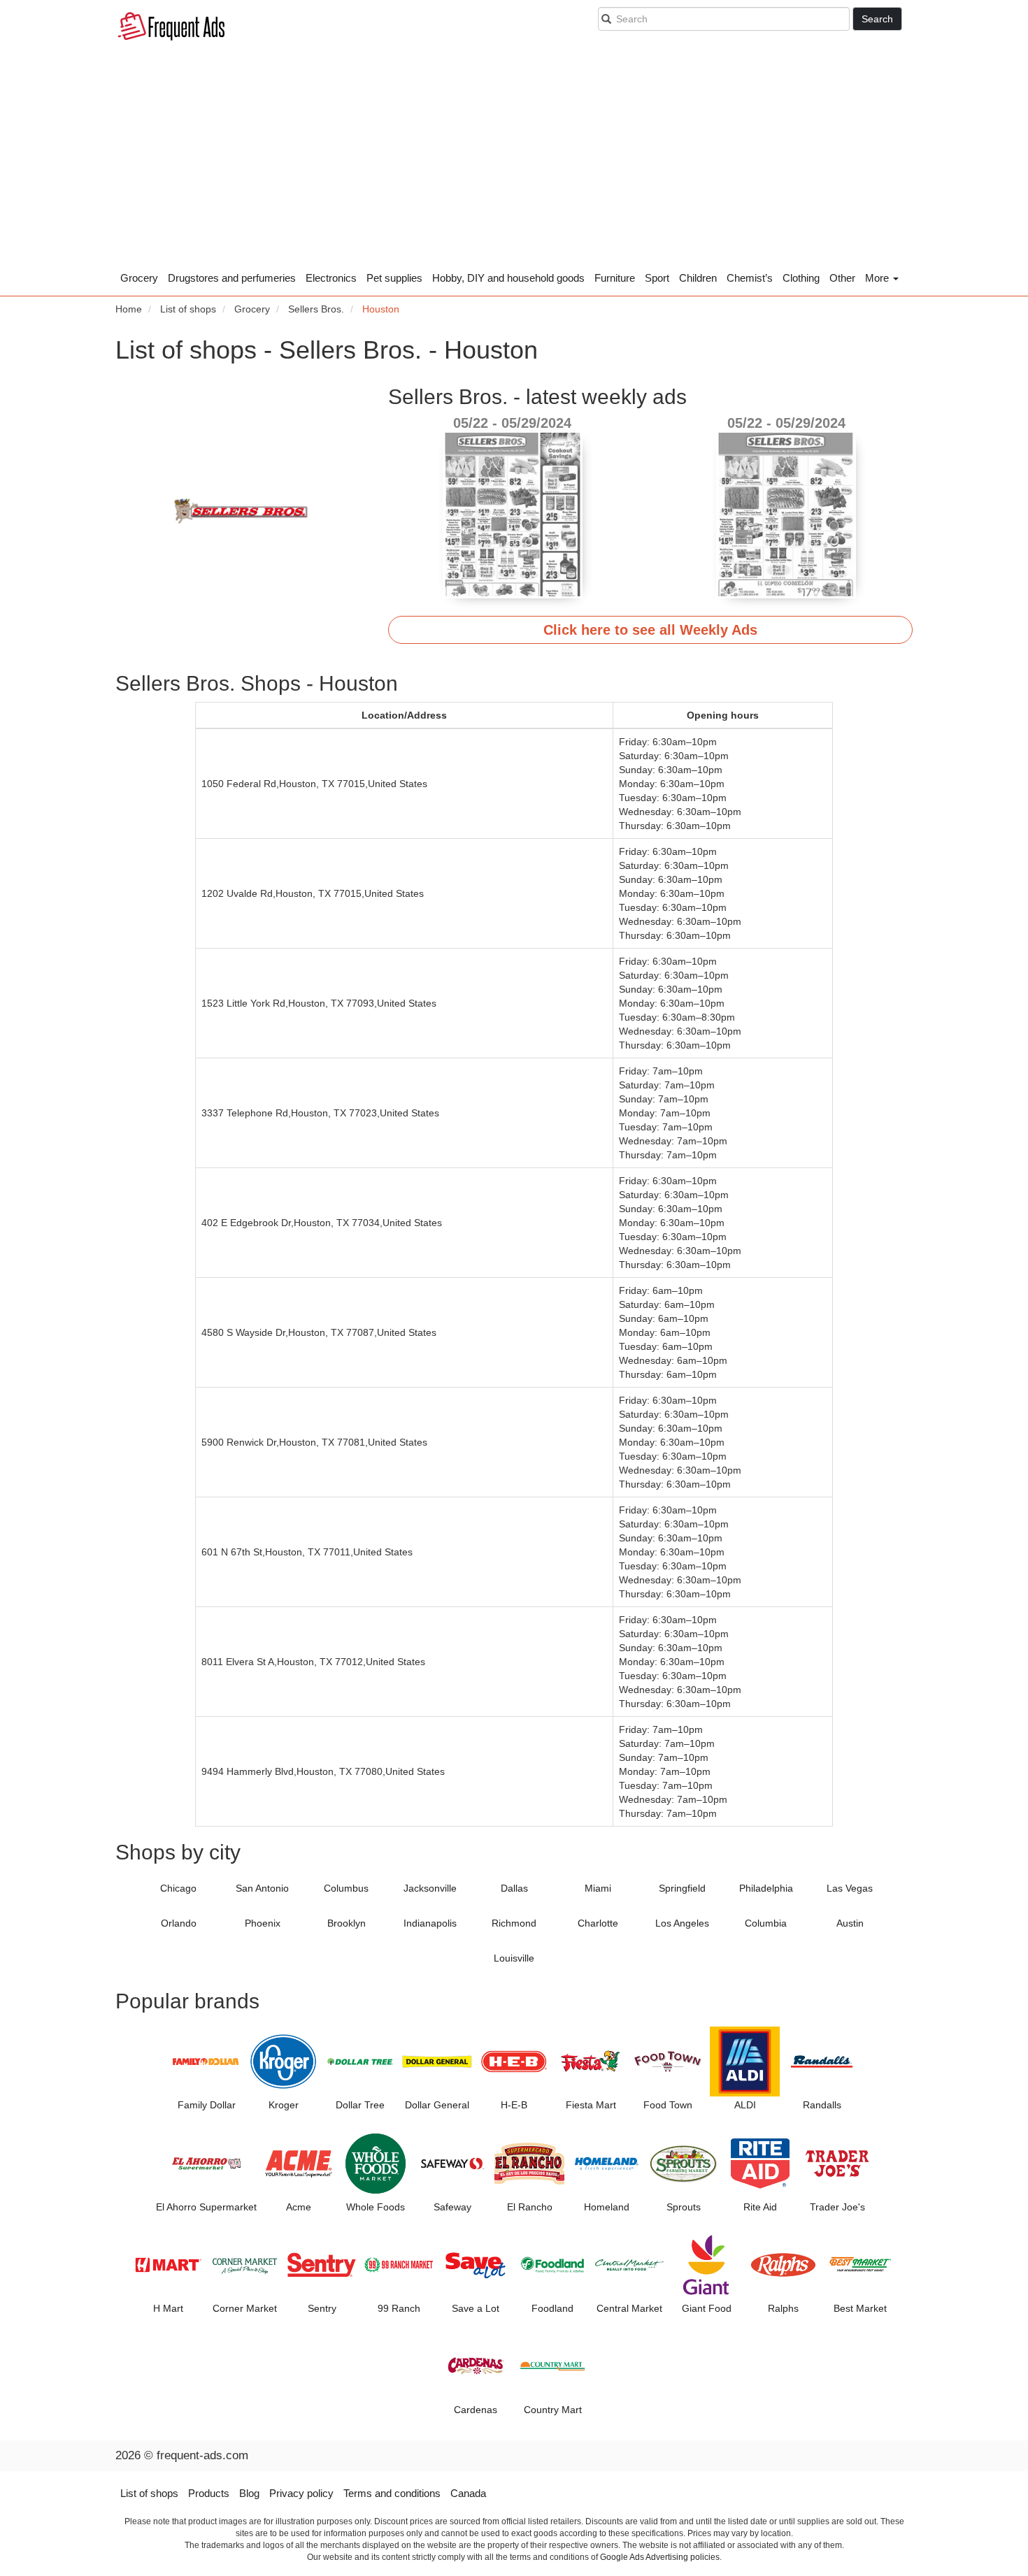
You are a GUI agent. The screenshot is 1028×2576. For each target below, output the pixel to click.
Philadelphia (766, 1888)
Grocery (139, 278)
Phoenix (263, 1923)
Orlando (179, 1923)
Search (877, 19)
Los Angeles (682, 1923)
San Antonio (262, 1888)
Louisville (514, 1958)
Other (842, 278)
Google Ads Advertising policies (660, 2557)
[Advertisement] (514, 161)
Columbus (346, 1888)
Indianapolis (430, 1923)
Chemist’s (750, 278)
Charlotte (598, 1923)
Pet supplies (394, 278)
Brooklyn (347, 1923)
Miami (598, 1888)
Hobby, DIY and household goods (508, 278)
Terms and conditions (392, 2493)
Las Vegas (850, 1888)
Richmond (514, 1923)
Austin (850, 1923)
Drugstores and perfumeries (232, 278)
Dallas (514, 1888)
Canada (468, 2493)
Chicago (178, 1888)
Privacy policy (301, 2493)
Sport (657, 278)
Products (209, 2493)
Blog (249, 2493)
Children (698, 278)
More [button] (878, 278)
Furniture (615, 278)
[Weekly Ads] (171, 28)
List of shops (149, 2493)
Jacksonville (430, 1888)
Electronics (331, 278)
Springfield (682, 1888)
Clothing (801, 278)
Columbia (766, 1923)
